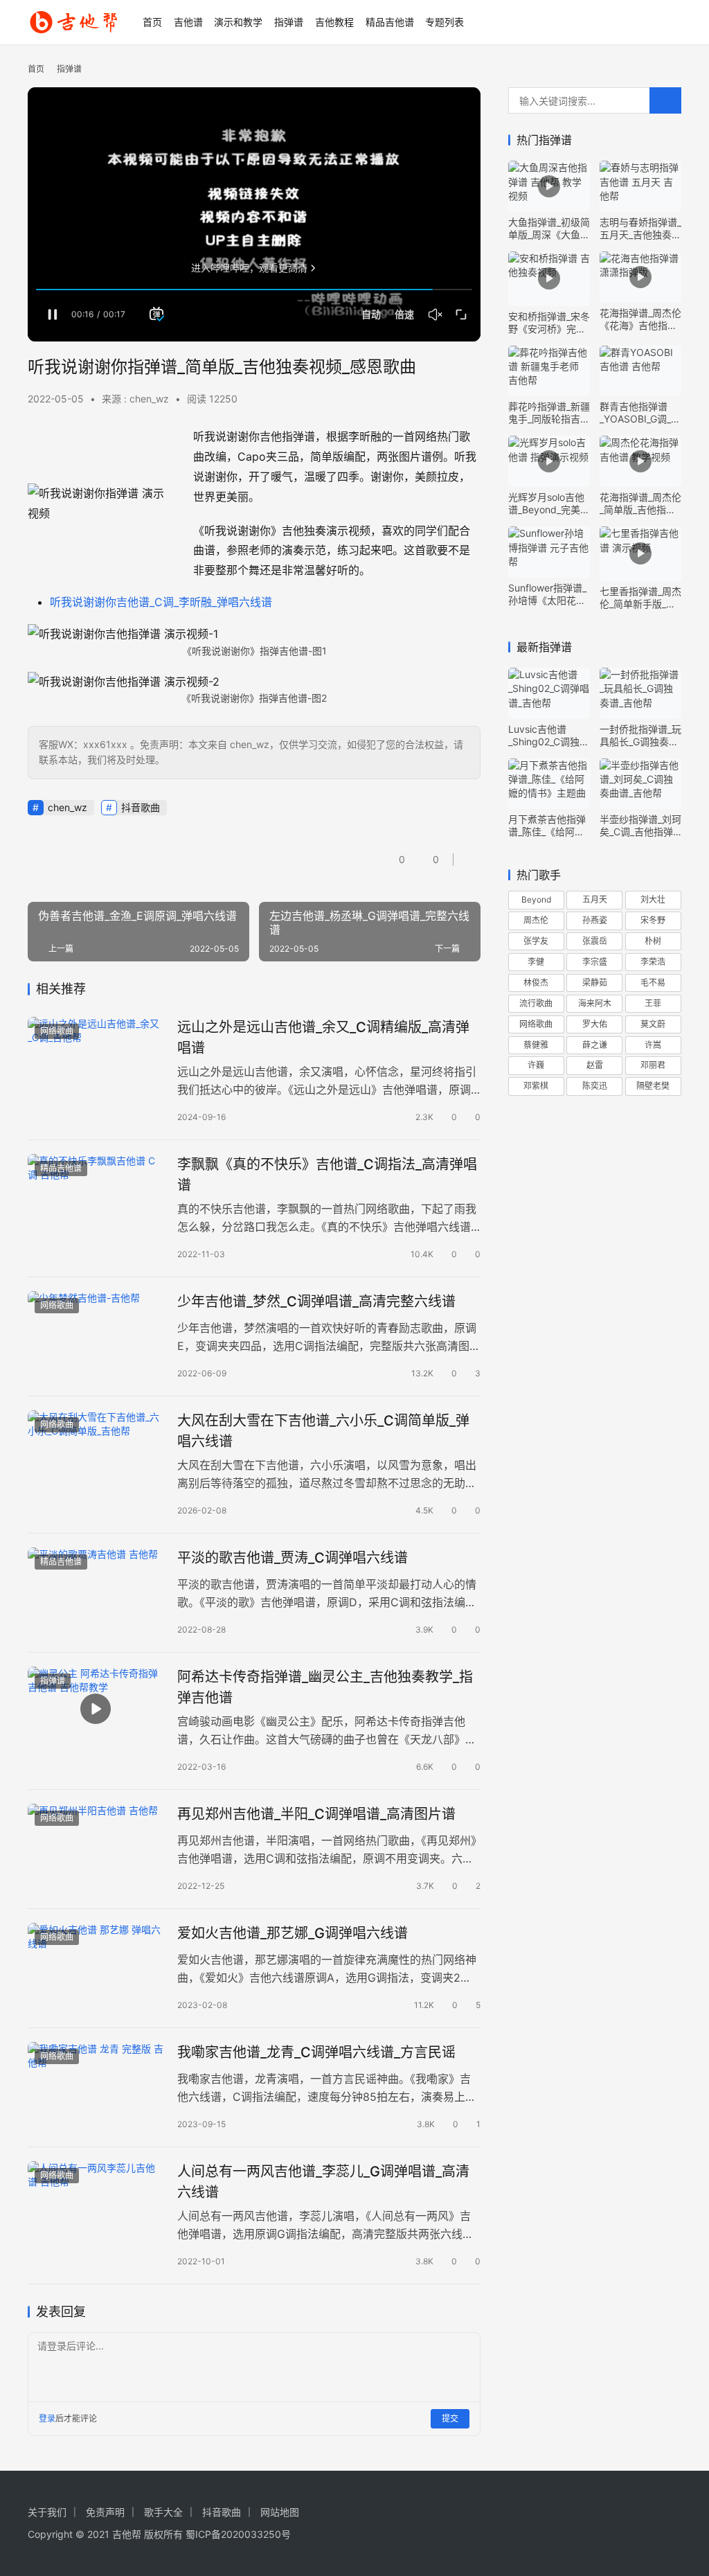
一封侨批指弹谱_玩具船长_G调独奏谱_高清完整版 (640, 736)
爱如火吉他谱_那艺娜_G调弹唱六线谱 (293, 1933)
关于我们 (47, 2512)
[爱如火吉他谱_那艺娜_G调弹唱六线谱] (96, 1965)
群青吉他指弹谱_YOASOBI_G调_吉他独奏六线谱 (640, 413)
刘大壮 (653, 899)
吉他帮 (127, 2534)
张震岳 (595, 941)
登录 (47, 2418)
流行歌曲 (536, 1003)
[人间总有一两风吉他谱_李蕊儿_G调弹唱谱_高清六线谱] (96, 2204)
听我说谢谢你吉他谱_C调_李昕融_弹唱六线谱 (161, 602)
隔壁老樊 (653, 1086)
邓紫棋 (536, 1086)
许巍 (536, 1065)
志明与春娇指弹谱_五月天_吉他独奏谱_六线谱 (640, 229)
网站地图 (280, 2512)
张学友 (536, 941)
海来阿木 (595, 1003)
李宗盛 (595, 962)
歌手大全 (163, 2512)
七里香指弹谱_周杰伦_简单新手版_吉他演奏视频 (640, 598)
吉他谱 (188, 22)
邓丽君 (653, 1065)
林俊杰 (536, 983)
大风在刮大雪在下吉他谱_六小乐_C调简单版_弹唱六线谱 (323, 1431)
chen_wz (68, 807)
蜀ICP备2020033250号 (238, 2534)
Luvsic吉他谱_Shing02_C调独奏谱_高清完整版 (549, 736)
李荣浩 (653, 962)
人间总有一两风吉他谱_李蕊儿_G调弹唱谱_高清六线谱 (323, 2182)
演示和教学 (238, 22)
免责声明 (105, 2512)
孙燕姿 (595, 920)
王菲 (653, 1003)
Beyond (536, 899)
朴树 (653, 941)
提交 (450, 2418)
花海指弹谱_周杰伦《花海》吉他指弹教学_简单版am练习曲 (640, 319)
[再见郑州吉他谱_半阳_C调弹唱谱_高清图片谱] (96, 1846)
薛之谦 (595, 1045)
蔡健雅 (536, 1045)
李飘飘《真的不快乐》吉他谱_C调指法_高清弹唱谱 (327, 1174)
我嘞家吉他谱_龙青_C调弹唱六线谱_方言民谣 (316, 2052)
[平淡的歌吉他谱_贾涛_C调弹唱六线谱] (96, 1590)
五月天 (595, 899)
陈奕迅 (595, 1086)
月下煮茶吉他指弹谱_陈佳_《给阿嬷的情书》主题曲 (547, 826)
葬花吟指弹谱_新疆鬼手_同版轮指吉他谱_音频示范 (549, 413)
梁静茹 (595, 983)
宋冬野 (653, 920)
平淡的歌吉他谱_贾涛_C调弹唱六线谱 (293, 1558)
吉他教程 (334, 22)
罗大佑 (595, 1024)
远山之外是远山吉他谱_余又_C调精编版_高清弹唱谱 (323, 1037)
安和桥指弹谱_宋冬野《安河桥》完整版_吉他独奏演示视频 (549, 323)
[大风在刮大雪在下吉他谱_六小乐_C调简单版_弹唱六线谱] (96, 1453)
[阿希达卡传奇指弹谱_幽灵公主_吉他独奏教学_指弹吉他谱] (96, 1709)
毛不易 (653, 983)
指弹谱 (289, 22)
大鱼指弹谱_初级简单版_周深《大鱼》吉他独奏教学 (549, 229)
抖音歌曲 (141, 807)
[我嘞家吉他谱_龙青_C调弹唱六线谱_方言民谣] (96, 2085)
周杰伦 (536, 920)
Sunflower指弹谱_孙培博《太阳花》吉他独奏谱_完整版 (549, 594)
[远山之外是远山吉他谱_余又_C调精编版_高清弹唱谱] (96, 1059)
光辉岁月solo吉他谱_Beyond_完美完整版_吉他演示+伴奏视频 (549, 504)
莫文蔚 (653, 1024)
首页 (152, 22)
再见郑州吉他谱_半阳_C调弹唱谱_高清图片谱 (316, 1814)
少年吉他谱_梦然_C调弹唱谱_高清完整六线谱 (316, 1302)
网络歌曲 (57, 1031)
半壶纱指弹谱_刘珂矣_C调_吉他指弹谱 (640, 826)
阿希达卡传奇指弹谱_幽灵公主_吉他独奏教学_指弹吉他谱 (325, 1687)
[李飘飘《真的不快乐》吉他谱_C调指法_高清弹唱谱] (96, 1197)
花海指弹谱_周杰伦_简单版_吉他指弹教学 (640, 504)
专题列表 (445, 22)
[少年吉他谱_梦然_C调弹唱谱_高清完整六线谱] (96, 1334)
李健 (536, 962)
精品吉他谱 (390, 22)
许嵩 (653, 1045)
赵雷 (595, 1065)
